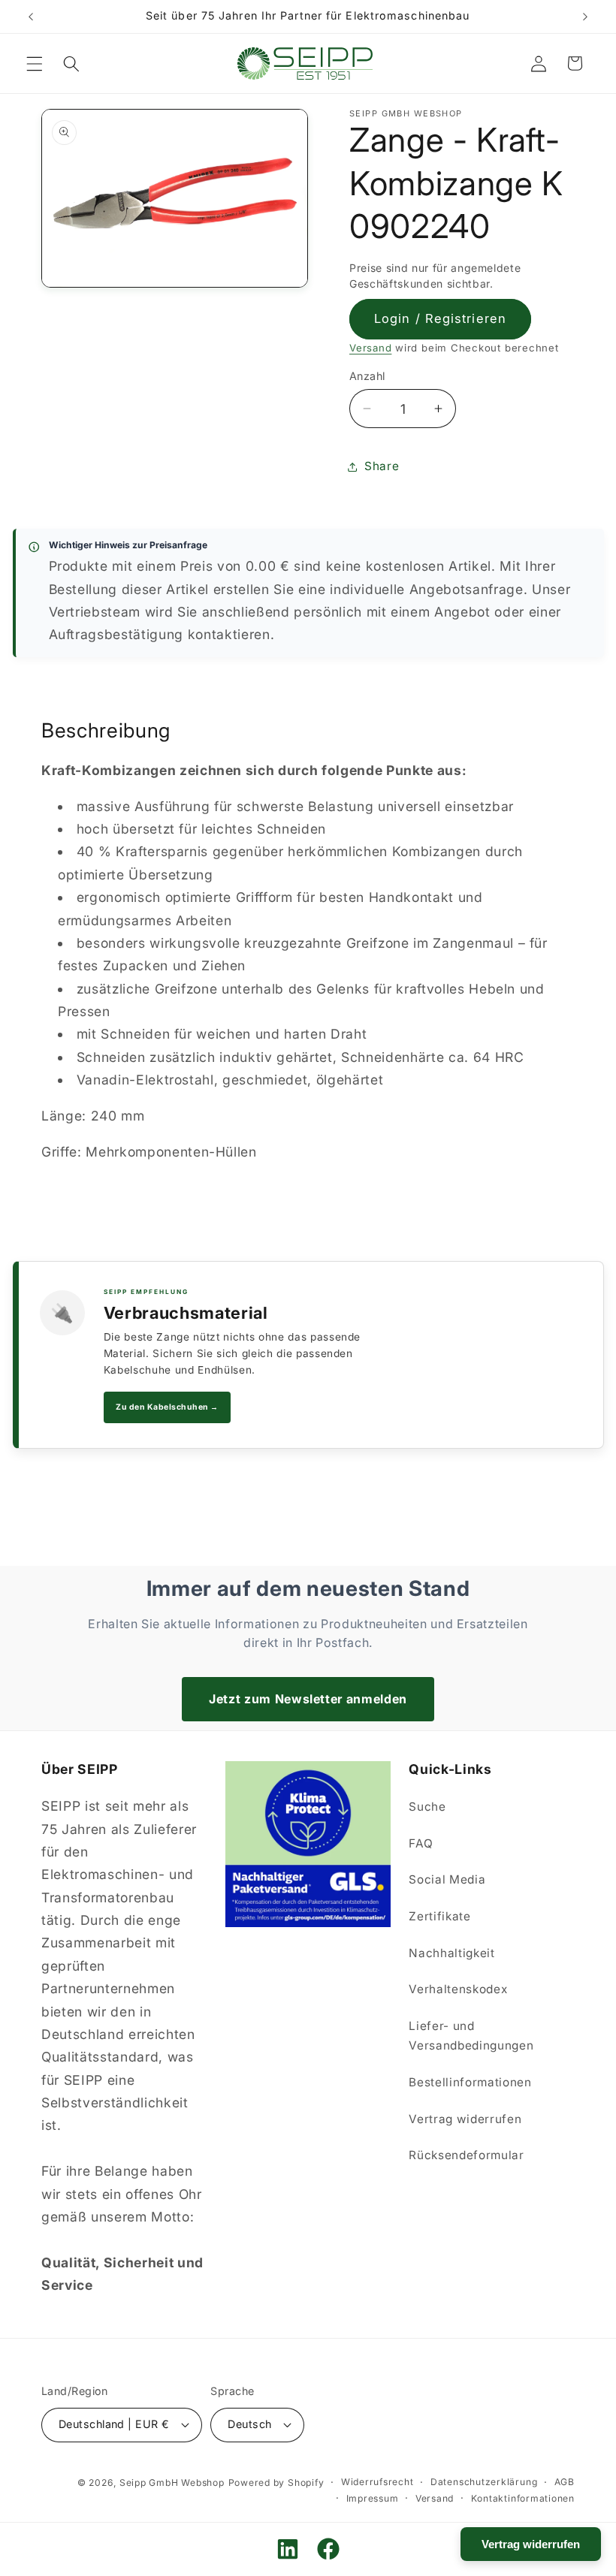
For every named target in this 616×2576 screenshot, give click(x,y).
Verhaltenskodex (458, 1989)
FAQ (421, 1843)
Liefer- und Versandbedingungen (471, 2036)
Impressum (373, 2498)
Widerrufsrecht (377, 2482)
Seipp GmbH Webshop (172, 2482)
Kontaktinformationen (523, 2498)
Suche (427, 1807)
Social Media (447, 1879)
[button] (35, 63)
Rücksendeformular (466, 2155)
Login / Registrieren (440, 318)
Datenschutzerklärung (484, 2482)
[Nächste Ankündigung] (585, 17)
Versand (370, 348)
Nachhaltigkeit (451, 1953)
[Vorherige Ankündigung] (31, 17)
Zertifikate (439, 1916)
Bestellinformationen (470, 2082)
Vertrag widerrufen (465, 2119)
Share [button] (382, 466)
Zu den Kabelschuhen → (167, 1407)
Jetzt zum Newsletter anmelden (308, 1699)
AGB (565, 2482)
